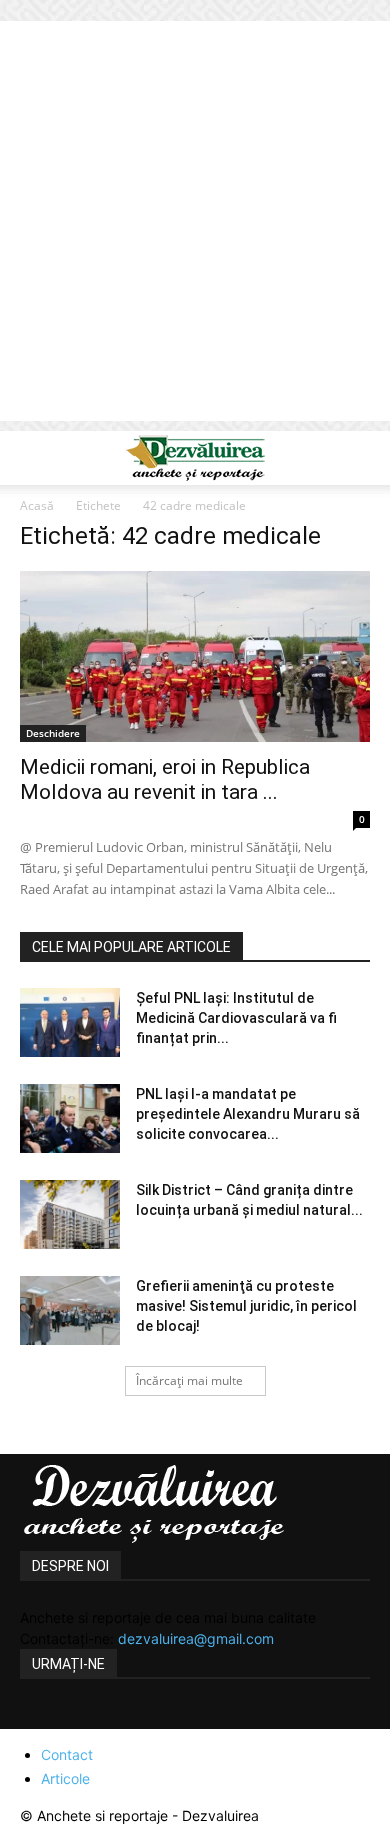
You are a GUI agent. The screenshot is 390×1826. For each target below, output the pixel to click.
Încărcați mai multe (189, 1380)
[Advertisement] (195, 226)
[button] (34, 458)
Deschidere (53, 733)
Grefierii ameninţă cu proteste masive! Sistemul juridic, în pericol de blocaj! (246, 1306)
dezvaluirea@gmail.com (196, 1638)
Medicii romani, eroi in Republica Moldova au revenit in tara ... (165, 779)
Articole (65, 1778)
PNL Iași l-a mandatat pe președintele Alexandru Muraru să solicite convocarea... (248, 1114)
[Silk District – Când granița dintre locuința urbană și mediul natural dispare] (70, 1214)
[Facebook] (38, 1717)
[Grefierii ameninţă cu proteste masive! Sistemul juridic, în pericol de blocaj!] (70, 1310)
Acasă (37, 505)
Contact (67, 1754)
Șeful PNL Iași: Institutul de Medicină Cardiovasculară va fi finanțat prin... (236, 1018)
